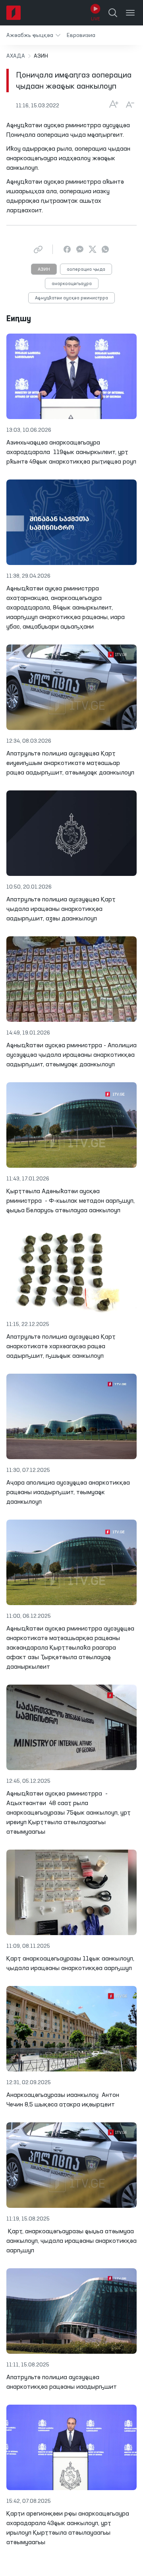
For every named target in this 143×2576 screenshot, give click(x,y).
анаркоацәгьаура (72, 284)
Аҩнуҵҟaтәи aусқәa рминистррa (71, 298)
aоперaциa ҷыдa (86, 270)
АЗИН (44, 270)
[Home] (14, 13)
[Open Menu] (130, 13)
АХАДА (16, 56)
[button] (33, 35)
